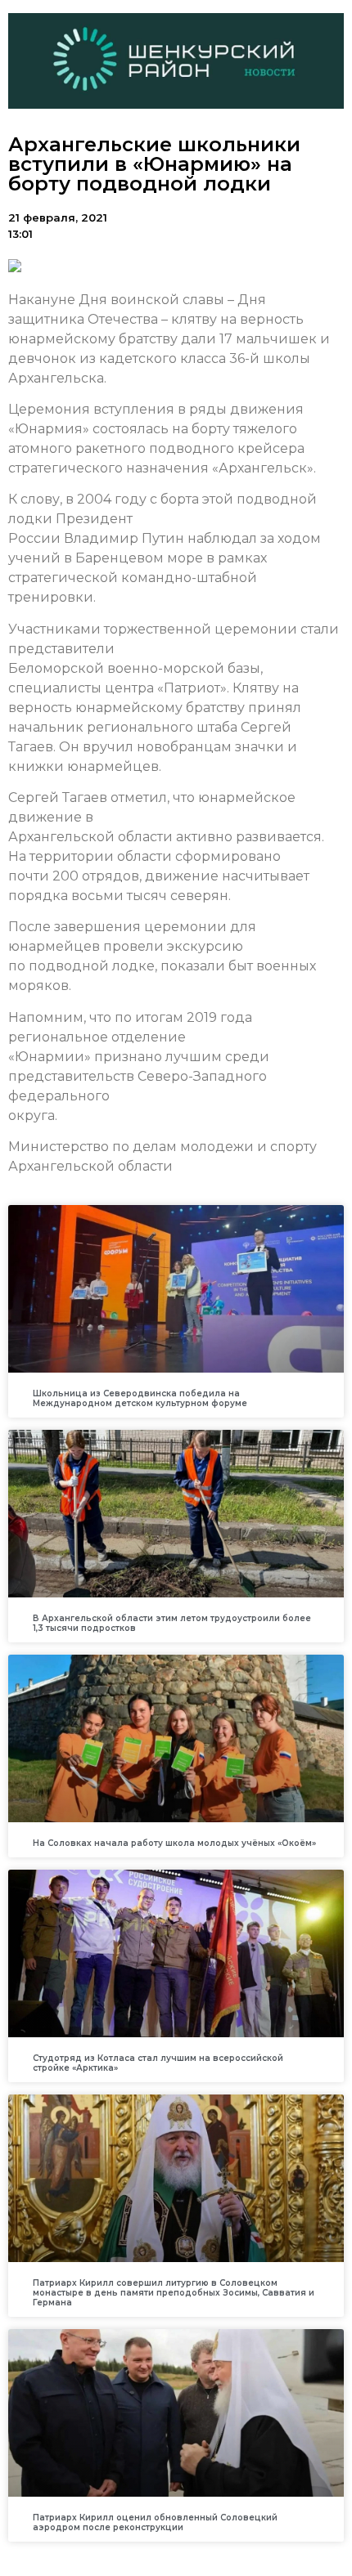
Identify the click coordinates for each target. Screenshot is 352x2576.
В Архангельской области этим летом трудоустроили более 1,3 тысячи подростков (172, 1623)
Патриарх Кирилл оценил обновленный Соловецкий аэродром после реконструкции (155, 2522)
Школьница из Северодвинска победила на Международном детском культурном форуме (140, 1398)
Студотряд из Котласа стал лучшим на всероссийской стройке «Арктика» (158, 2063)
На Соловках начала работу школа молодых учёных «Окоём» (174, 1843)
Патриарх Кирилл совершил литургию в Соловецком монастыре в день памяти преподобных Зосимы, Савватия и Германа (174, 2293)
